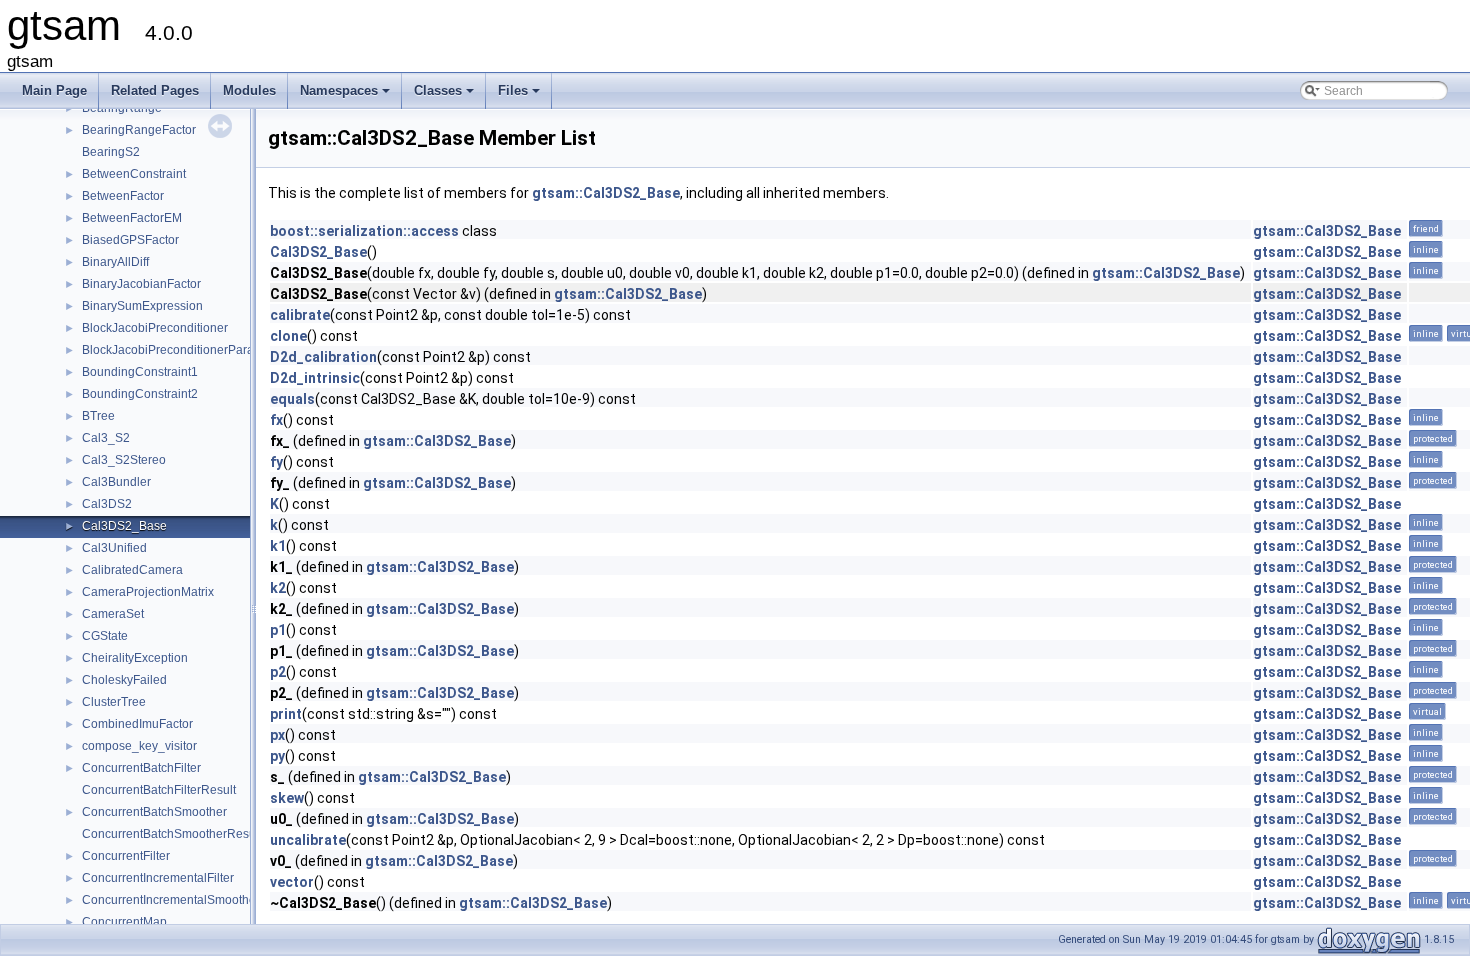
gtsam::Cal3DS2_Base (606, 193)
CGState (105, 636)
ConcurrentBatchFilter (141, 768)
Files (520, 96)
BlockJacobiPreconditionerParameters (186, 350)
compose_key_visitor (139, 746)
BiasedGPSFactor (130, 240)
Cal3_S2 (106, 438)
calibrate (300, 315)
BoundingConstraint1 (140, 372)
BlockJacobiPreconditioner (155, 328)
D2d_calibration (323, 357)
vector (292, 882)
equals (292, 399)
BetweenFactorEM (132, 218)
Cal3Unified (114, 548)
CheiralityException (135, 658)
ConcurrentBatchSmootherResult (172, 834)
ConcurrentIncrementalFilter (158, 878)
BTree (98, 416)
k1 (278, 546)
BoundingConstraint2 (140, 394)
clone (288, 336)
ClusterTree (114, 702)
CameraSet (113, 614)
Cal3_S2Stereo (124, 460)
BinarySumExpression (142, 306)
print (286, 714)
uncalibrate (308, 840)
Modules (249, 90)
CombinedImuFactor (137, 724)
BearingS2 (111, 152)
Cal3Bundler (116, 482)
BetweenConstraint (134, 174)
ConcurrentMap (124, 922)
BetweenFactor (123, 196)
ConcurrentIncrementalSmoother (171, 900)
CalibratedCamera (132, 570)
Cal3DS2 (107, 504)
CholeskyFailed (124, 680)
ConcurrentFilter (126, 856)
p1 (278, 630)
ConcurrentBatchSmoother (154, 812)
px (277, 735)
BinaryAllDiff (115, 262)
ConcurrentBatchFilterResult (159, 790)
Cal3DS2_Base (124, 526)
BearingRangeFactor (139, 130)
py (277, 756)
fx (276, 420)
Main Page (54, 90)
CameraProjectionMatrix (148, 592)
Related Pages (155, 90)
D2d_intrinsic (315, 378)
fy (276, 462)
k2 (278, 588)
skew (287, 798)
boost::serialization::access (364, 231)
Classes (445, 96)
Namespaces (346, 96)
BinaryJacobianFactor (141, 284)
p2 (278, 672)
